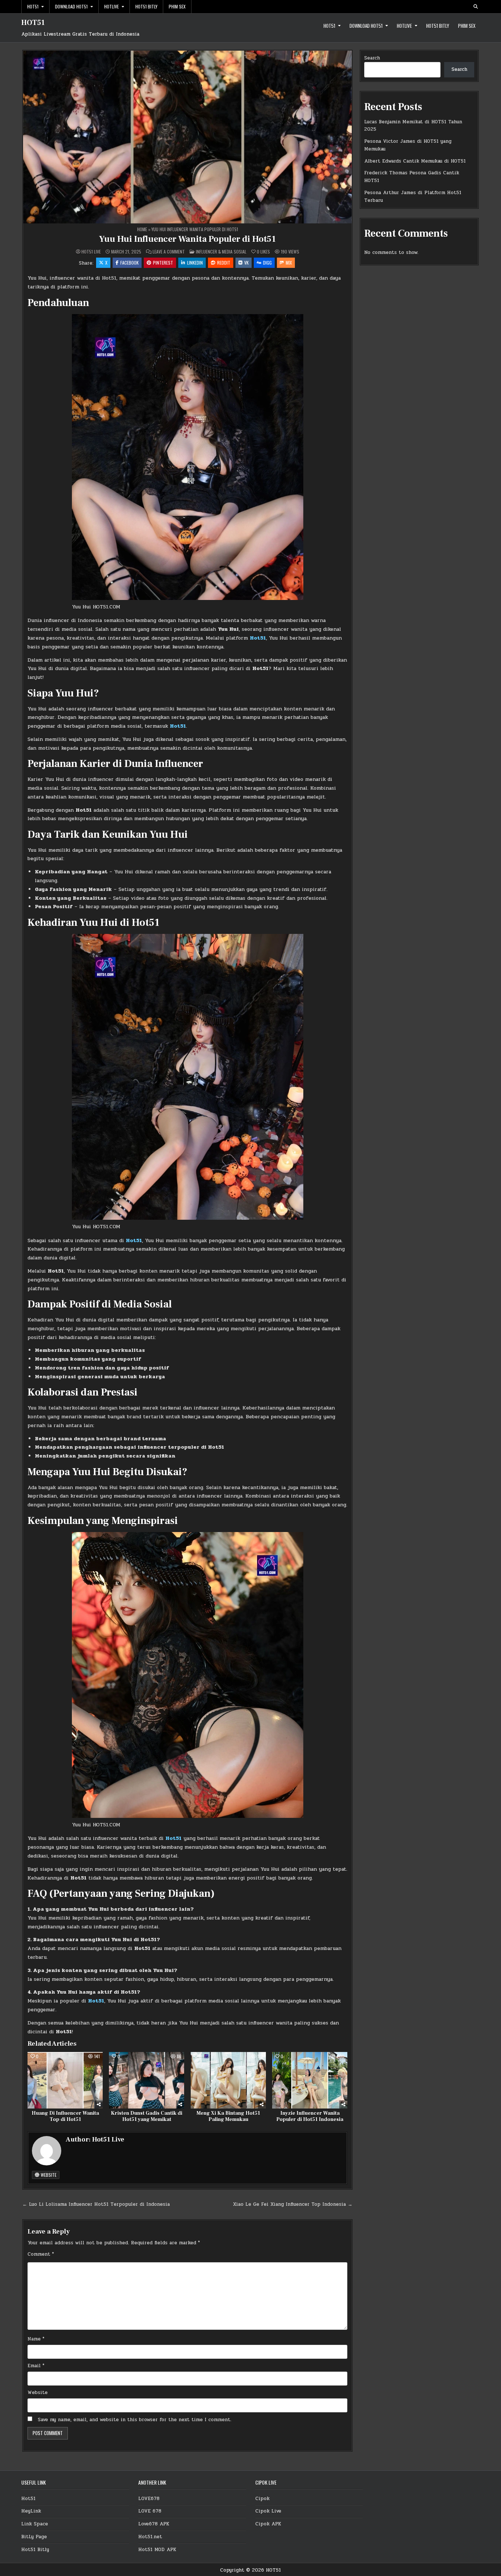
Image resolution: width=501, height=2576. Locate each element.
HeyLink (31, 2511)
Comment (41, 2254)
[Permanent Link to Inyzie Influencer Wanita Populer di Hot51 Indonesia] (310, 2080)
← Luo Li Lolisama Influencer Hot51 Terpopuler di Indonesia (96, 2204)
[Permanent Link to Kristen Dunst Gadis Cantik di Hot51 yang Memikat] (147, 2080)
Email (36, 2366)
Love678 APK (154, 2524)
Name (36, 2339)
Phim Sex (177, 6)
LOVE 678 (150, 2511)
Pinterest (163, 263)
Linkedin (195, 263)
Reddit (224, 263)
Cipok (262, 2499)
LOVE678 (149, 2499)
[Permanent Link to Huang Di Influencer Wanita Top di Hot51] (65, 2080)
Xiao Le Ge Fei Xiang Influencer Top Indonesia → (293, 2204)
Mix (289, 263)
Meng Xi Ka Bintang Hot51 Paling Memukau (228, 2116)
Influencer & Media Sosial (221, 252)
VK (246, 263)
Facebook (129, 263)
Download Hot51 (71, 6)
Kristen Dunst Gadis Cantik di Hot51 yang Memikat (147, 2116)
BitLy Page (34, 2537)
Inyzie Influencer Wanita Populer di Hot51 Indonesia (310, 2116)
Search (372, 58)
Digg (267, 263)
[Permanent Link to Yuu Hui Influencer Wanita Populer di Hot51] (187, 137)
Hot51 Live (91, 252)
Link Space (35, 2524)
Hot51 (33, 6)
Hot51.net (150, 2537)
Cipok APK (268, 2524)
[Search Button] (476, 7)
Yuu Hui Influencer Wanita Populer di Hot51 (187, 239)
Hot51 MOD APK (157, 2550)
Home (142, 229)
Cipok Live (268, 2511)
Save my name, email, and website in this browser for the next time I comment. (135, 2420)
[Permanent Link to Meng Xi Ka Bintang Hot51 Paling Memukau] (228, 2080)
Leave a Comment (169, 252)
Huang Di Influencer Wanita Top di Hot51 (65, 2116)
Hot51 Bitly (146, 6)
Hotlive (111, 6)
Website (48, 2175)
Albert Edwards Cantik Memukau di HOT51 (415, 161)
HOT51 (33, 23)
